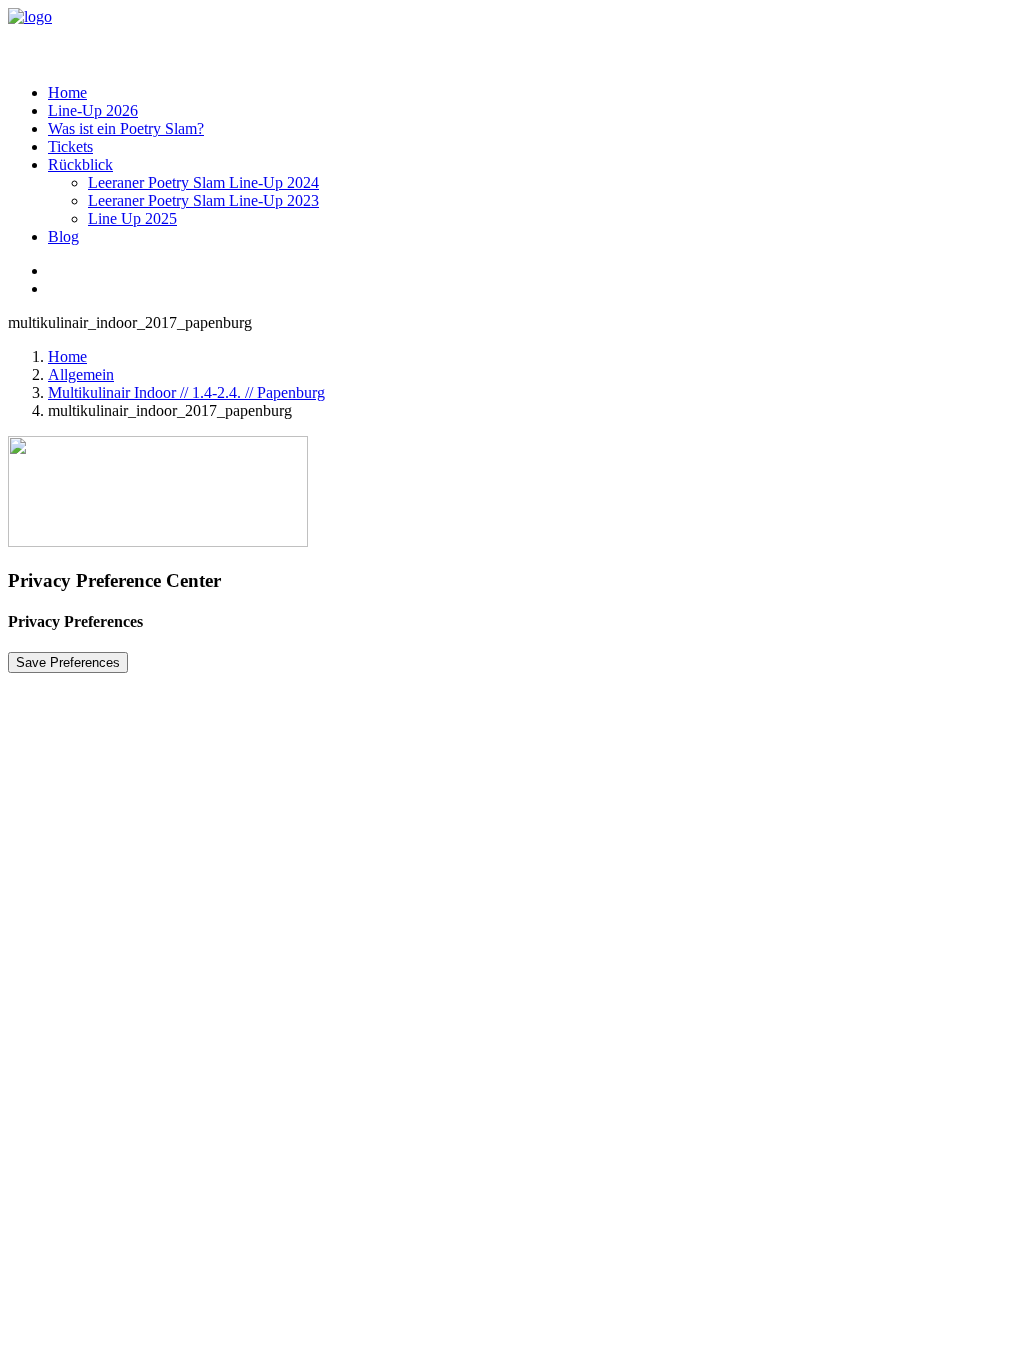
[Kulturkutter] (512, 38)
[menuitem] (532, 93)
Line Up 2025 (132, 218)
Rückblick (80, 164)
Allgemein (81, 374)
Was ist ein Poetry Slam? (126, 128)
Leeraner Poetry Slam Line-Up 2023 (203, 200)
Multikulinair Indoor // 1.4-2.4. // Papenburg (186, 392)
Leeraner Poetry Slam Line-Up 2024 (203, 182)
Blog (63, 236)
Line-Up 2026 (93, 110)
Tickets (70, 146)
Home (67, 92)
